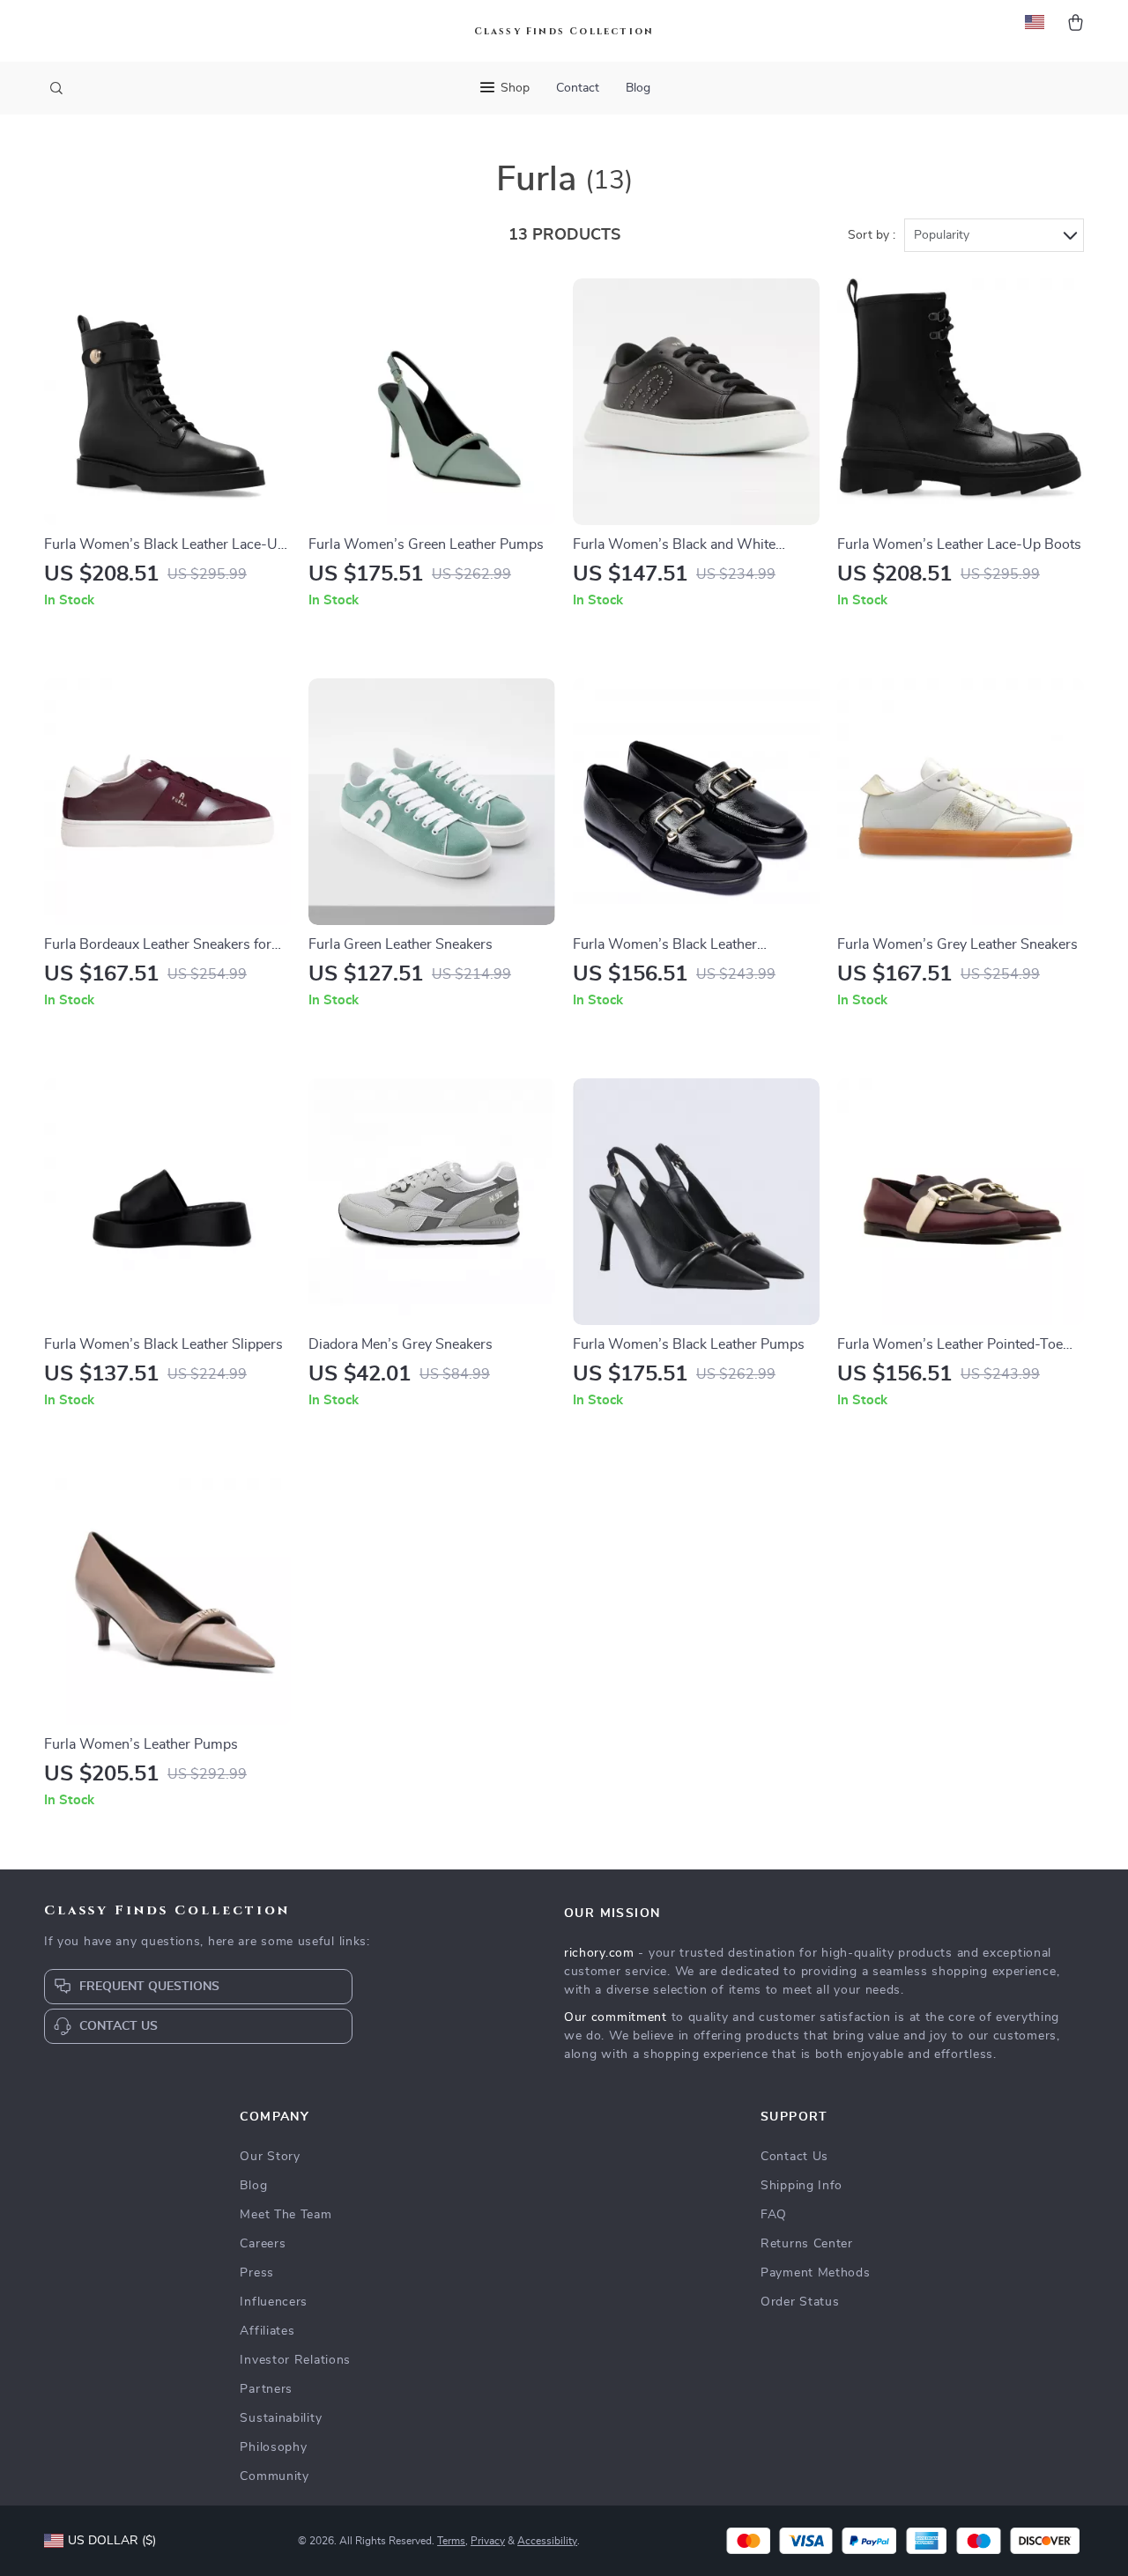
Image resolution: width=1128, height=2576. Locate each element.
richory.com (599, 1953)
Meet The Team (286, 2215)
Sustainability (281, 2418)
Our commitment (616, 2017)
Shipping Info (801, 2186)
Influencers (274, 2302)
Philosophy (273, 2447)
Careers (263, 2244)
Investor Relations (295, 2360)
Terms (451, 2541)
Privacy (488, 2541)
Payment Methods (816, 2273)
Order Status (800, 2302)
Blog (638, 88)
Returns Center (807, 2244)
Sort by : (872, 235)
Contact (578, 88)
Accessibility (547, 2541)
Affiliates (267, 2331)
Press (257, 2273)
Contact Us (794, 2157)
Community (274, 2476)
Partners (266, 2389)
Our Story (270, 2157)
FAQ (774, 2215)
